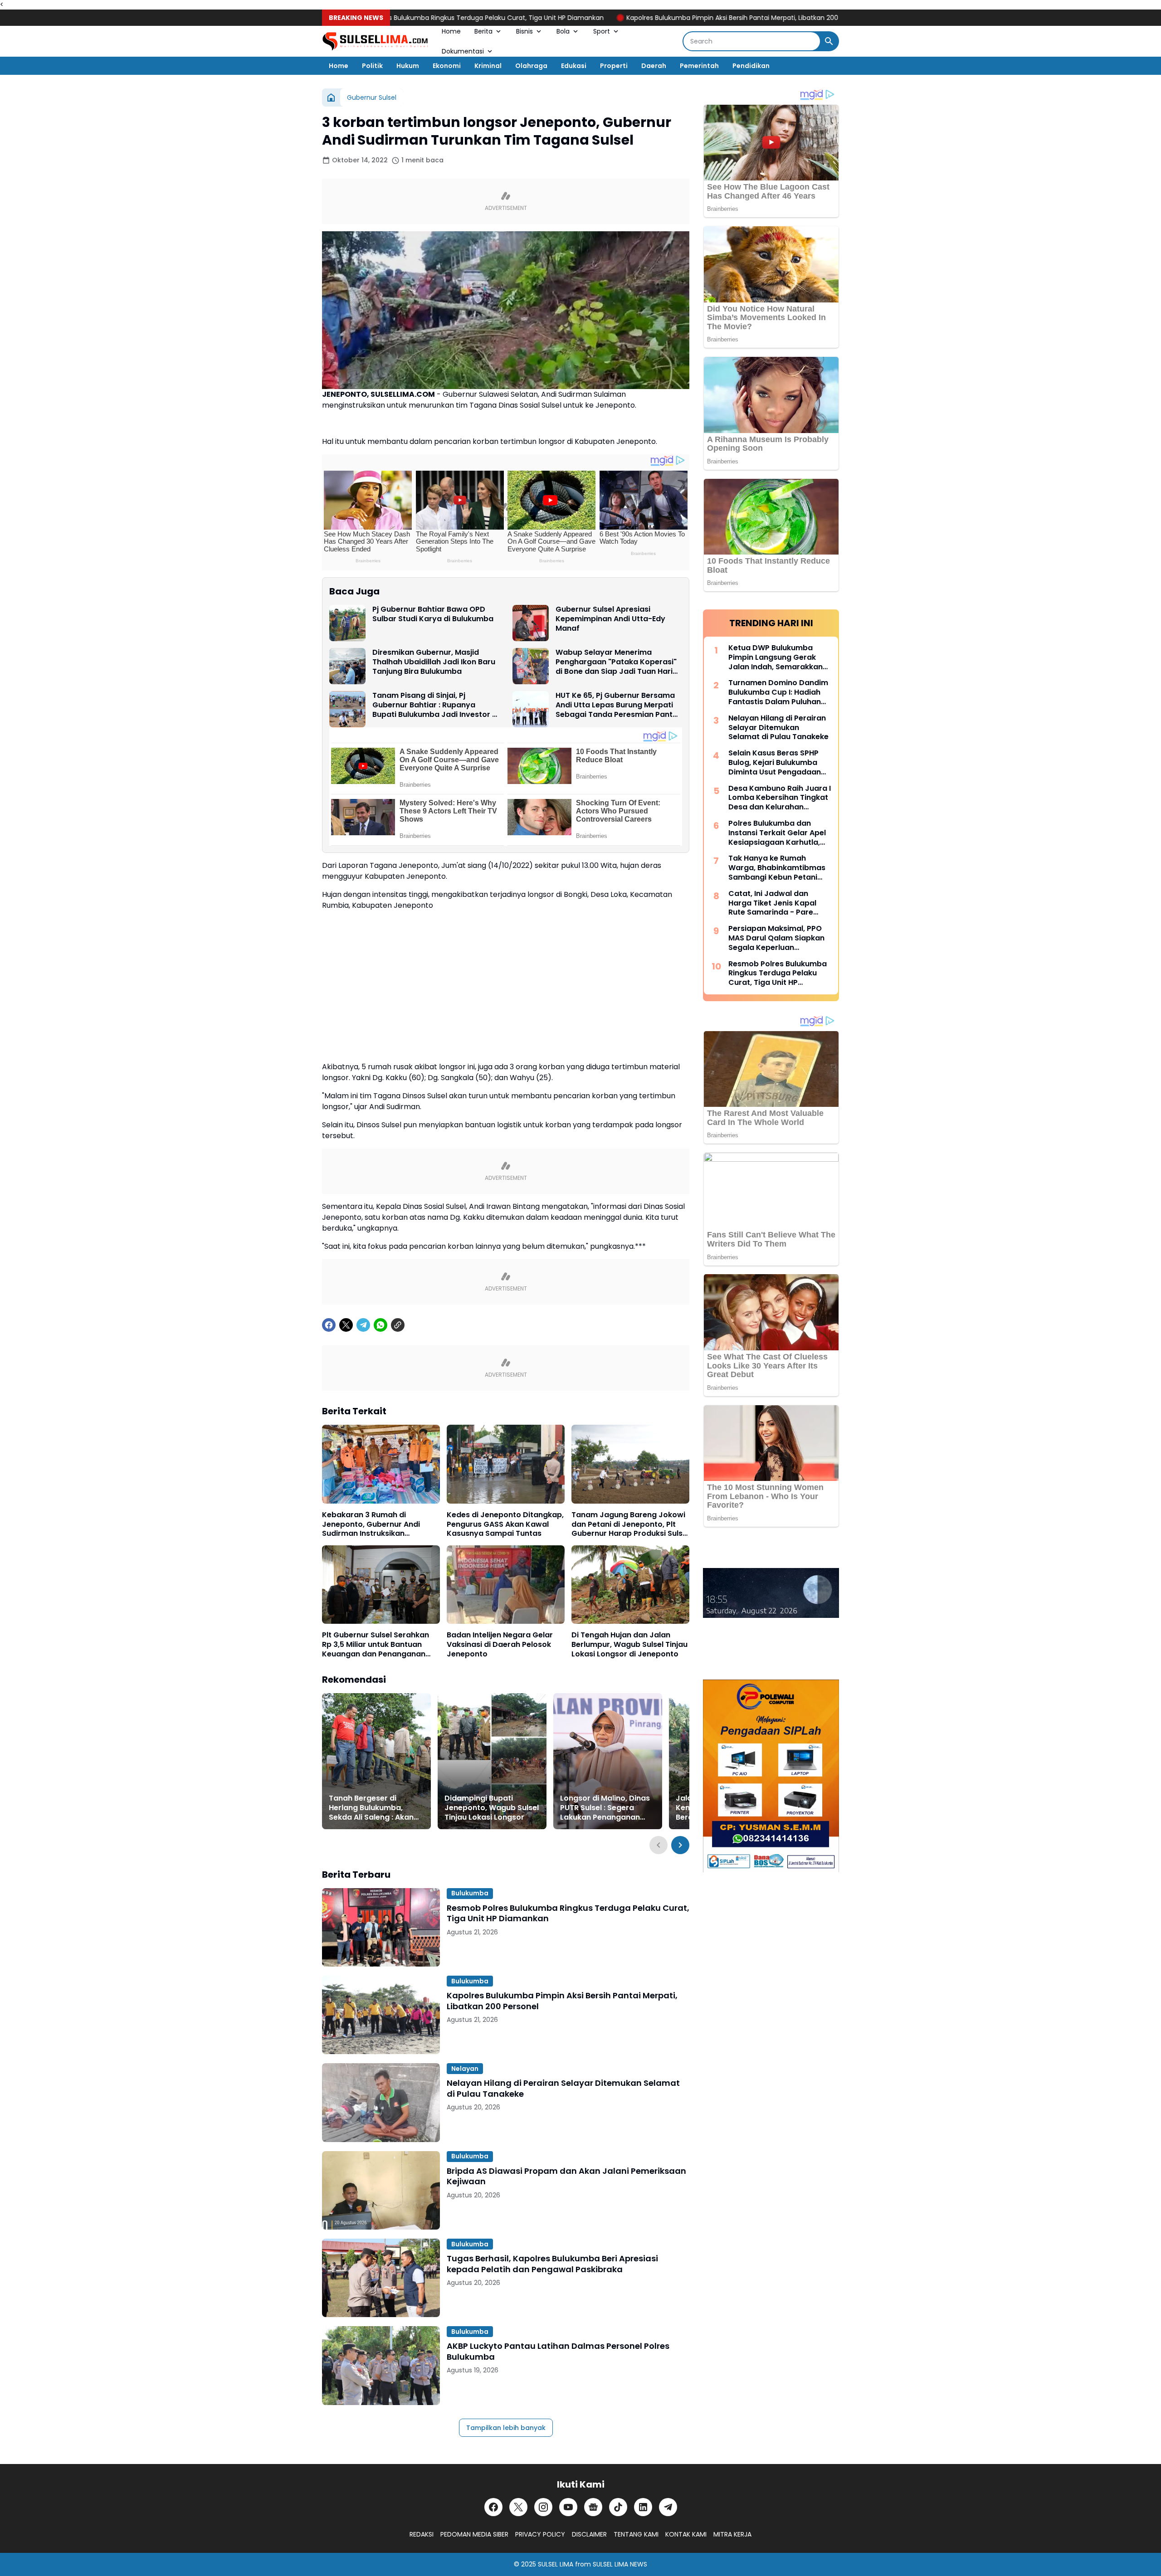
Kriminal (488, 66)
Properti (614, 66)
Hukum (408, 66)
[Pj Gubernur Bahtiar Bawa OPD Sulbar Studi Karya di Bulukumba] (347, 623)
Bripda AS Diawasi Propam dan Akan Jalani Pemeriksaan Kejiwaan (566, 2176)
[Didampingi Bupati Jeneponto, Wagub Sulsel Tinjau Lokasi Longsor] (492, 1761)
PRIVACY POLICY (540, 2534)
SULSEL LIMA (556, 2564)
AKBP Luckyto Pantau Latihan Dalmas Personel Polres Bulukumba (558, 2351)
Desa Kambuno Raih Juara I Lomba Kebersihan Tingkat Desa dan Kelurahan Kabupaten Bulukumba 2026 (780, 798)
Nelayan (465, 2069)
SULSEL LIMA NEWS (620, 2564)
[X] (346, 1325)
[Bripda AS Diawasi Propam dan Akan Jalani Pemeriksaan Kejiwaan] (381, 2190)
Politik (372, 66)
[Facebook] (329, 1325)
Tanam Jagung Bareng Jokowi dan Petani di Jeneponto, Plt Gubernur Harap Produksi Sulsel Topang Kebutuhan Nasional (630, 1524)
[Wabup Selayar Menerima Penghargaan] (531, 666)
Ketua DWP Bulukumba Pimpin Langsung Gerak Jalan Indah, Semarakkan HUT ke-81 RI (776, 657)
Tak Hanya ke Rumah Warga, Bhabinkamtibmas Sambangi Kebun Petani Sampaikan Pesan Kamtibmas (777, 868)
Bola (563, 31)
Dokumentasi (463, 51)
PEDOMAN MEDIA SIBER (474, 2534)
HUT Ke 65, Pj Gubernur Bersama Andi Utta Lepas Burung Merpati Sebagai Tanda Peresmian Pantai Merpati (617, 705)
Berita (483, 31)
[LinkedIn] (643, 2507)
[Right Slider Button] (680, 1845)
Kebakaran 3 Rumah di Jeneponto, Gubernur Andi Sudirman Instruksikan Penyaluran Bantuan (371, 1524)
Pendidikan (751, 66)
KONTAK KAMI (686, 2534)
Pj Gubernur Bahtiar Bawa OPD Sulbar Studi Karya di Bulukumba (433, 614)
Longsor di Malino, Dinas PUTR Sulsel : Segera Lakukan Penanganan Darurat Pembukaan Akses (605, 1808)
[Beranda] (331, 97)
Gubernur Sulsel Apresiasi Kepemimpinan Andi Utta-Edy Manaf (610, 619)
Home (451, 31)
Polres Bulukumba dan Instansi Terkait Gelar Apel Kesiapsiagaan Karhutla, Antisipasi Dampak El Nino (777, 833)
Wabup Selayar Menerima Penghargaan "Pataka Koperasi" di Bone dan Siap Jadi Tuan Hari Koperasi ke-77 (616, 662)
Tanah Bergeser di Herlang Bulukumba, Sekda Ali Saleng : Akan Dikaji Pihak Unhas (371, 1808)
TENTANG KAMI (636, 2534)
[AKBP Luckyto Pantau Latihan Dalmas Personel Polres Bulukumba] (381, 2365)
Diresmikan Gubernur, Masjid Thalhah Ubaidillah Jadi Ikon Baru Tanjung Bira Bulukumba (434, 662)
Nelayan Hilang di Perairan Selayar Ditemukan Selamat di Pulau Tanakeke (563, 2088)
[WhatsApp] (380, 1325)
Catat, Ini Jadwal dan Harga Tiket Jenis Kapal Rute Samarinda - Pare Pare (772, 903)
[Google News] (593, 2507)
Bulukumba (470, 1893)
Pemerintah (699, 66)
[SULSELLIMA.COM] (375, 41)
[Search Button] (829, 41)
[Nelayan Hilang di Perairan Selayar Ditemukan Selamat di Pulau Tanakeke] (381, 2102)
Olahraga (531, 66)
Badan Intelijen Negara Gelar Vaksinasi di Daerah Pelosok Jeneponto (500, 1645)
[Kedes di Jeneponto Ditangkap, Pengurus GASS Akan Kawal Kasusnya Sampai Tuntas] (506, 1464)
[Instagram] (543, 2507)
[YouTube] (568, 2507)
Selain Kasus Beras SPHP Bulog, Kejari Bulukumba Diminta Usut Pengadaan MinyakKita (775, 763)
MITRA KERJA (732, 2534)
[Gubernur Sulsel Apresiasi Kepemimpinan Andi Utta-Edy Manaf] (531, 623)
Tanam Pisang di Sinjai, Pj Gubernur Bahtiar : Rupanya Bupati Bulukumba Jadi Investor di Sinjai (436, 705)
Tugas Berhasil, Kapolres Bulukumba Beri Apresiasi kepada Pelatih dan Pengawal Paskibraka (552, 2264)
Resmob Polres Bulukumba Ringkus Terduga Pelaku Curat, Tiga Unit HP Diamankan (391, 18)
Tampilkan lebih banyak (506, 2428)
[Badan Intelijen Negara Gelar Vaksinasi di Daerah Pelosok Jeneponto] (506, 1585)
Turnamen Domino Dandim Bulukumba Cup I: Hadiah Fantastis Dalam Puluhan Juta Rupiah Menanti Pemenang (778, 692)
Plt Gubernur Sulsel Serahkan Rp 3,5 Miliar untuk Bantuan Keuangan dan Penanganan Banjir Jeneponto (376, 1645)
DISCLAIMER (589, 2534)
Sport (602, 31)
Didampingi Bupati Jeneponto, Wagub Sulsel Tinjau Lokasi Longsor (492, 1808)
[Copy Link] (398, 1325)
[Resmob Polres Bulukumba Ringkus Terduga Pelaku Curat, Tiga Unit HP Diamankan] (381, 1927)
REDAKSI (422, 2534)
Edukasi (574, 66)
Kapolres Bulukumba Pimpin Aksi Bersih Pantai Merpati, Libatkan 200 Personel (663, 18)
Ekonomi (447, 66)
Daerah (654, 66)
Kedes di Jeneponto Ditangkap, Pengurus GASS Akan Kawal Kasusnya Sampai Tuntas (505, 1524)
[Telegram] (363, 1325)
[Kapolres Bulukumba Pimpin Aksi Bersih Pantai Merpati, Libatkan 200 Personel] (381, 2015)
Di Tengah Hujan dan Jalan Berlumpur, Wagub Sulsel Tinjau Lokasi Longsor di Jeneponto (629, 1645)
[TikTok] (618, 2507)
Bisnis (524, 31)
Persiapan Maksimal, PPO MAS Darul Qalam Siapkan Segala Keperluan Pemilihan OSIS (776, 938)
